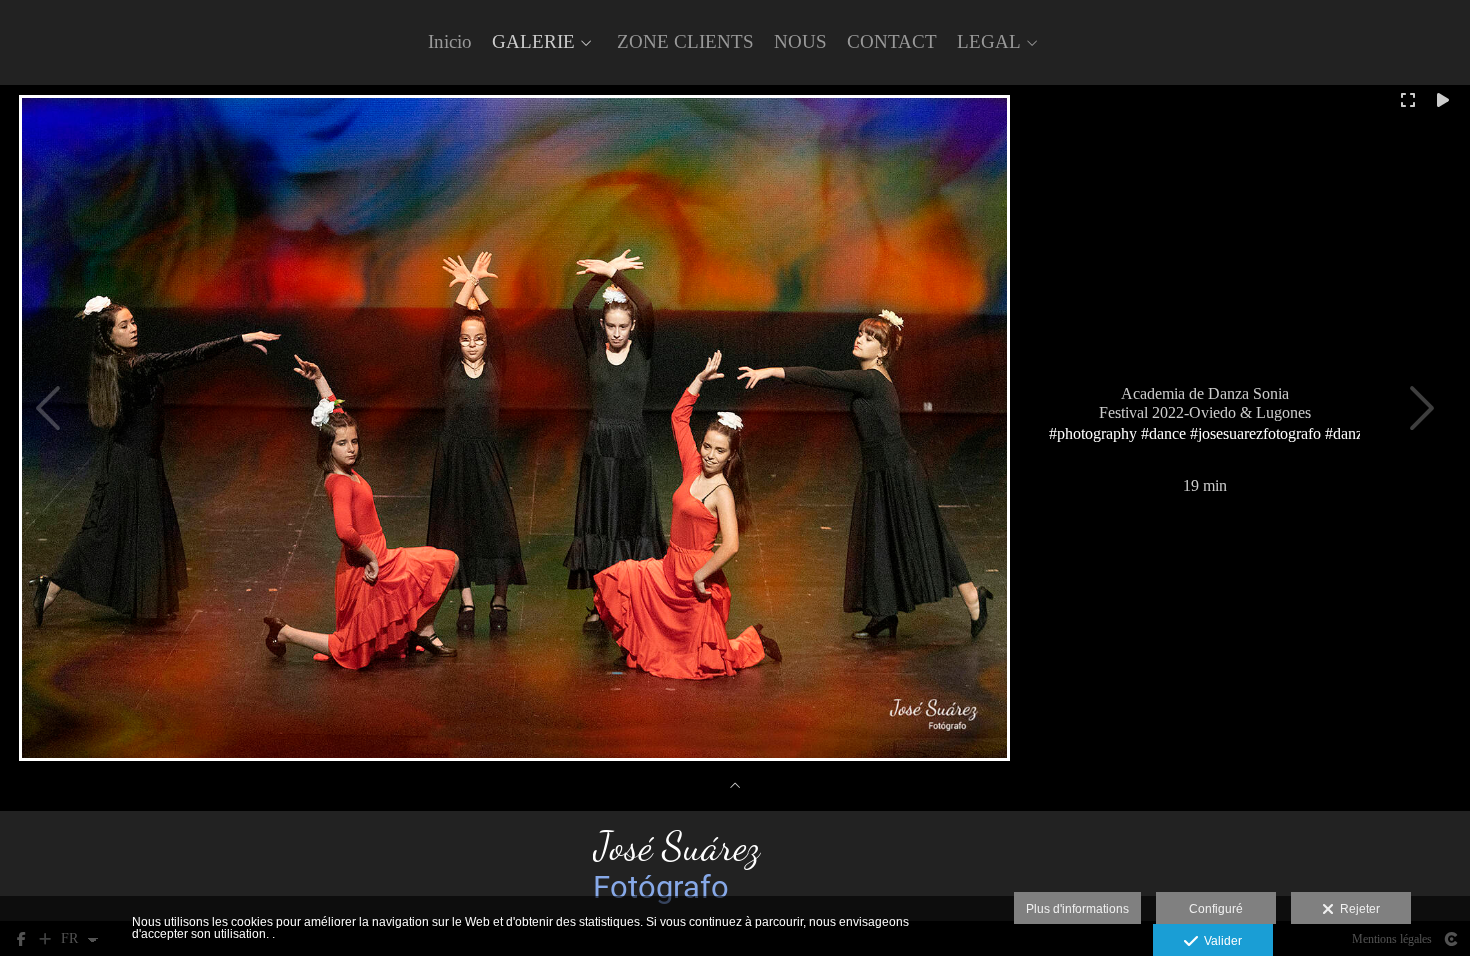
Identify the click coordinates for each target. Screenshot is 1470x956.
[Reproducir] (1443, 100)
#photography (1093, 432)
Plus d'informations (1077, 909)
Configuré (1216, 909)
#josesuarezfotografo (1255, 432)
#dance (1163, 432)
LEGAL (989, 42)
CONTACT (892, 42)
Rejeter (1357, 909)
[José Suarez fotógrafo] (735, 866)
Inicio (450, 42)
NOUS (800, 42)
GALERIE (533, 42)
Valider (1220, 941)
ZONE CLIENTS (685, 42)
